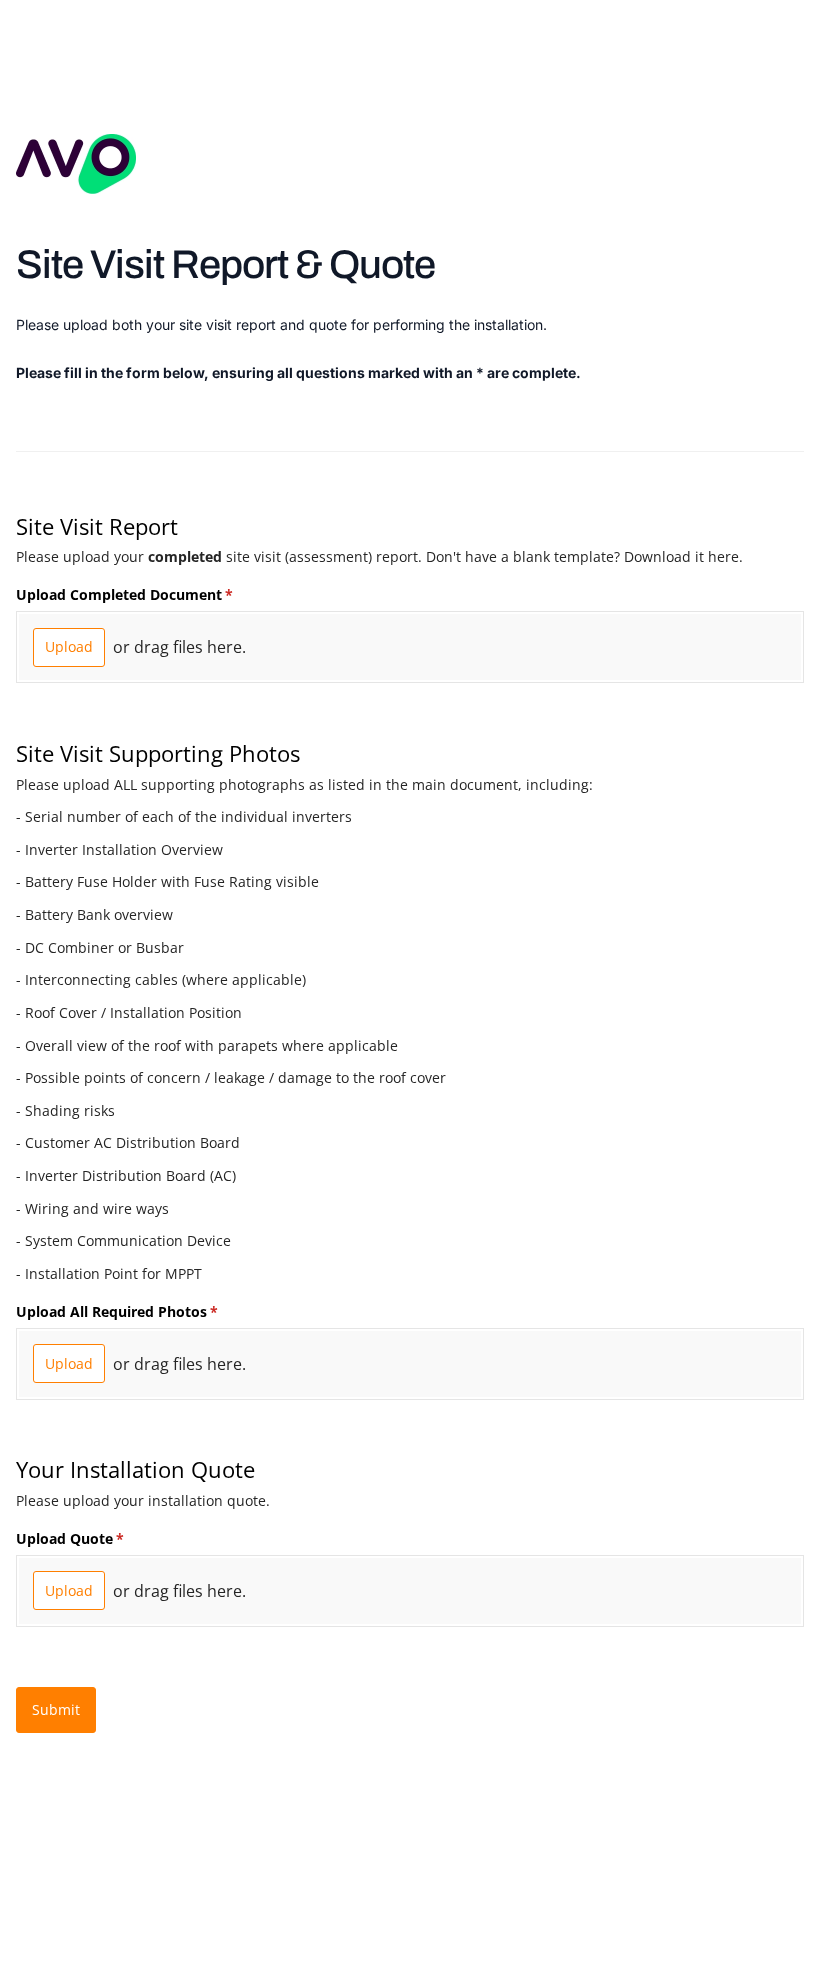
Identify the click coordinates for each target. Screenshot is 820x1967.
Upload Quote (99, 1538)
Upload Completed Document (153, 594)
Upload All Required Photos (146, 1311)
